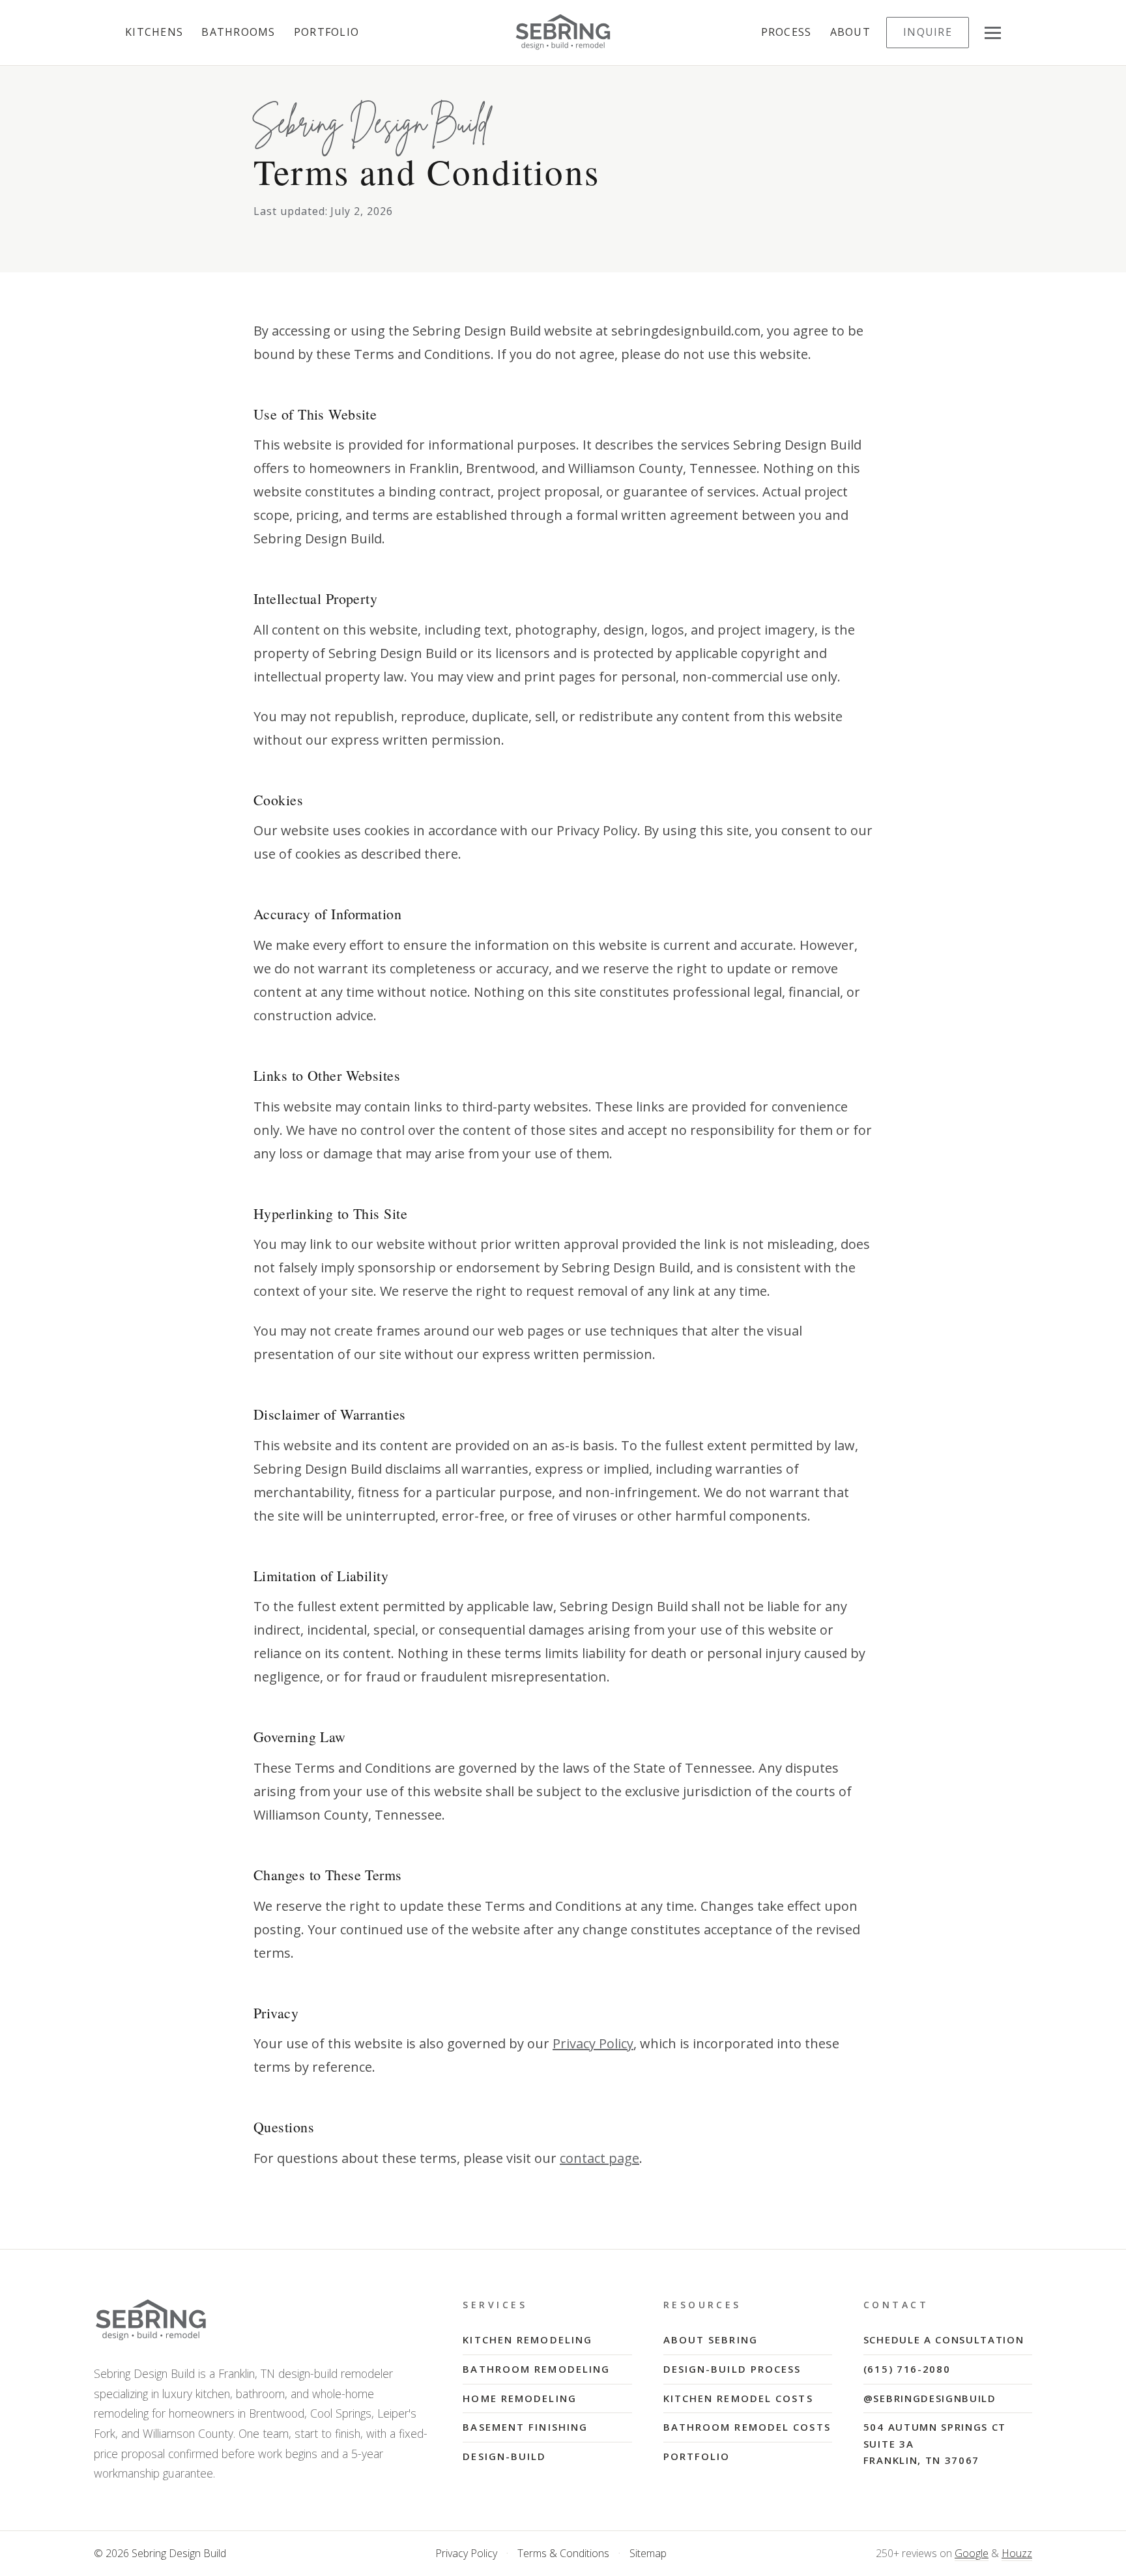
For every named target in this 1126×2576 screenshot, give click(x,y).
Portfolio (327, 32)
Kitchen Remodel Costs (738, 2398)
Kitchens (154, 32)
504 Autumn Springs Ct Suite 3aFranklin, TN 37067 (935, 2443)
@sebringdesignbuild (930, 2398)
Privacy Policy (593, 2043)
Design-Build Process (732, 2369)
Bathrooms (238, 32)
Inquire (928, 32)
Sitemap (648, 2553)
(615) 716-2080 (907, 2369)
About (850, 32)
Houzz (1017, 2553)
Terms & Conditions (563, 2553)
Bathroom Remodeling (536, 2369)
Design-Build (504, 2456)
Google (972, 2553)
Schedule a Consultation (944, 2340)
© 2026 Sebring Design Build (160, 2553)
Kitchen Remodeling (527, 2340)
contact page (599, 2158)
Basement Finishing (525, 2427)
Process (787, 32)
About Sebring (711, 2340)
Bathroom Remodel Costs (747, 2427)
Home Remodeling (520, 2398)
